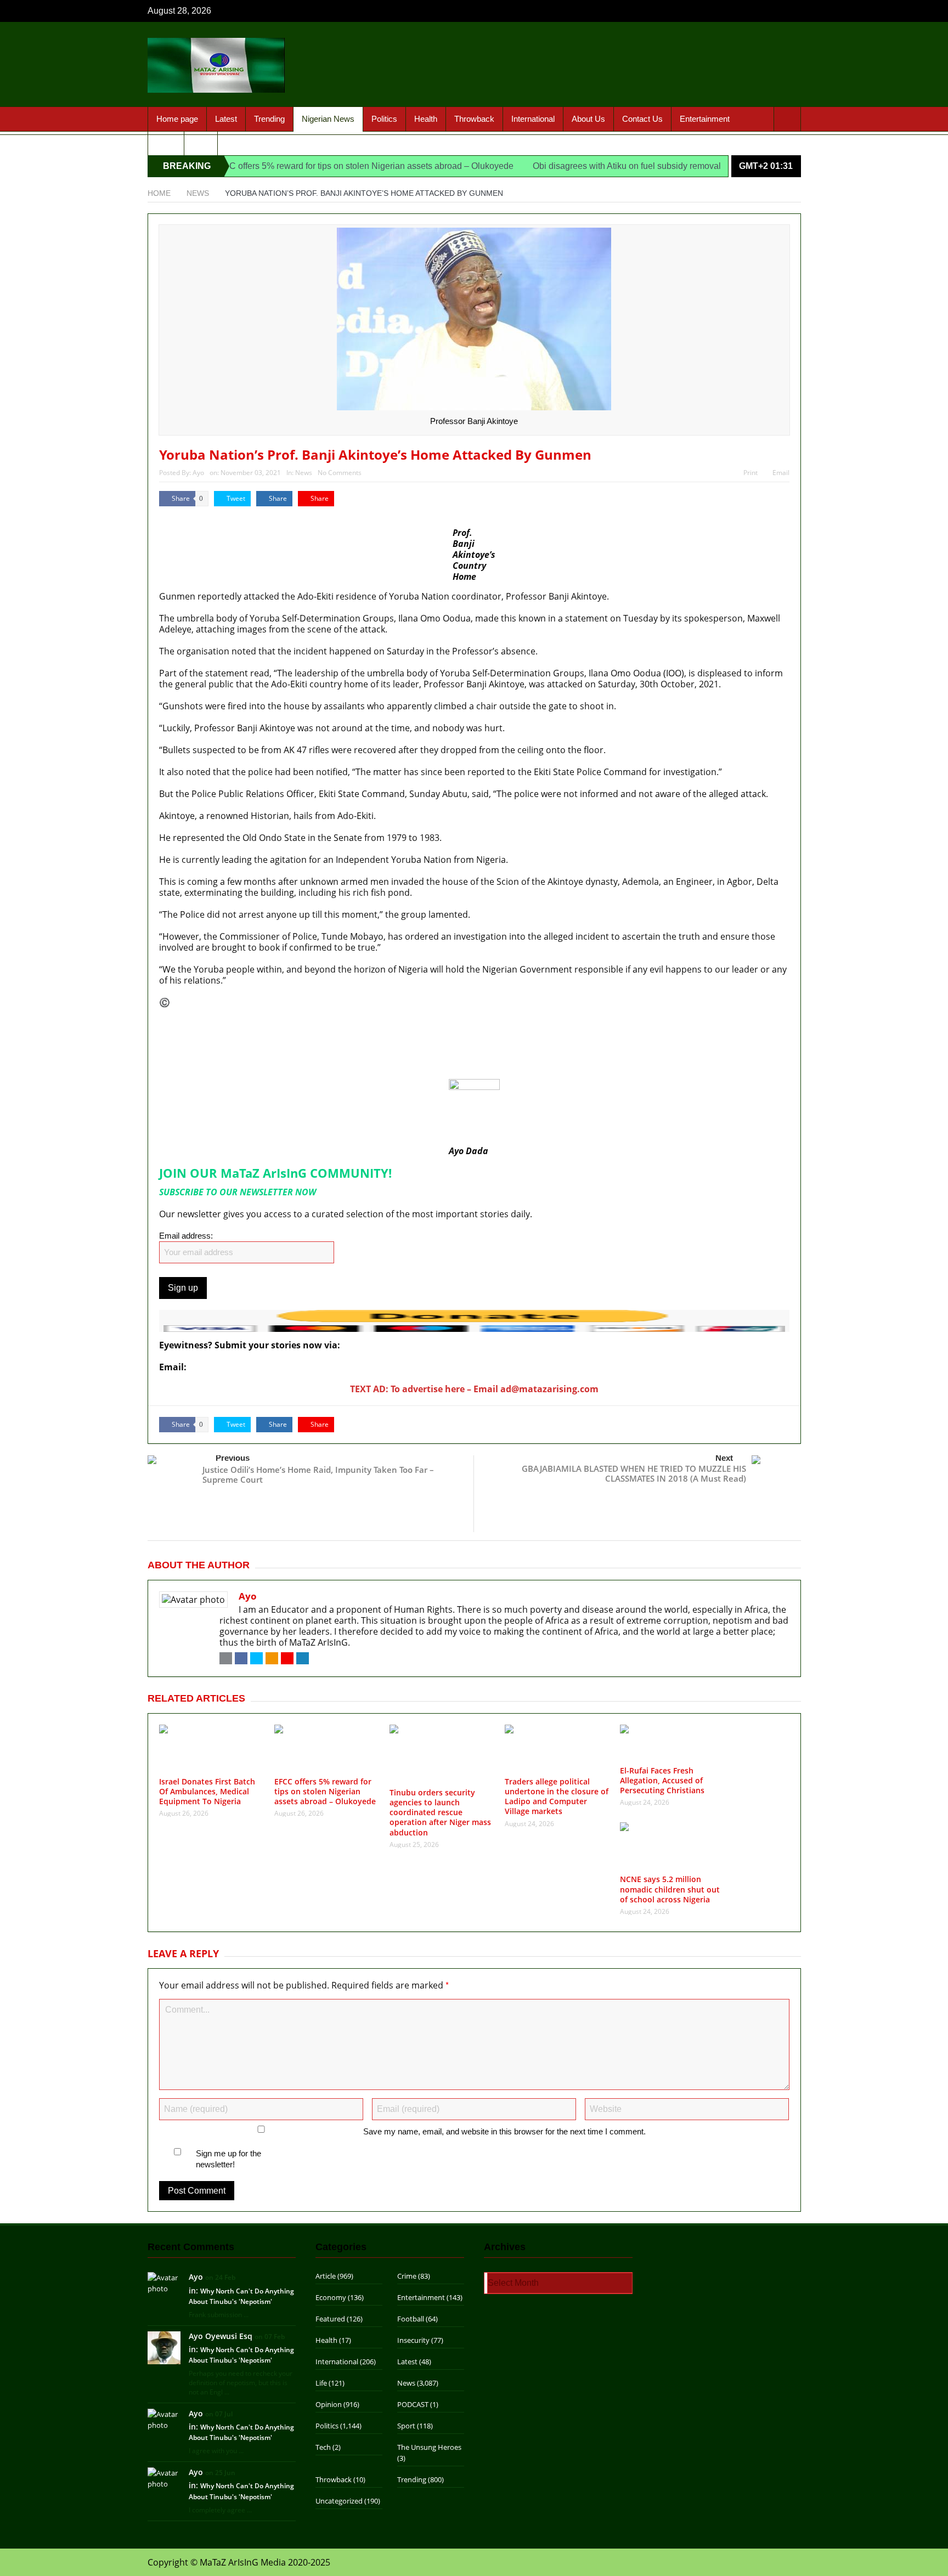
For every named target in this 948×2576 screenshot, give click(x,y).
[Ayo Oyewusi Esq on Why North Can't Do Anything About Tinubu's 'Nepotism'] (164, 2347)
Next (724, 1458)
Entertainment (705, 119)
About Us (588, 119)
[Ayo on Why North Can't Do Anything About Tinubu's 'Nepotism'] (164, 2283)
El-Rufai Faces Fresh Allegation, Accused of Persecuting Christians (662, 1780)
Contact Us (642, 119)
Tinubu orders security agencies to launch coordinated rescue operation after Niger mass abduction (440, 1812)
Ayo (198, 473)
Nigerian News (328, 119)
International (533, 119)
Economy (331, 2297)
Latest (226, 119)
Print (751, 473)
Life (321, 2383)
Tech (323, 2447)
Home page (177, 119)
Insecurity (413, 2340)
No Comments (340, 473)
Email (781, 473)
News (304, 473)
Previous (233, 1458)
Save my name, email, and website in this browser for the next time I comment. (504, 2131)
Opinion (329, 2404)
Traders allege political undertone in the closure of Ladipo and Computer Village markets (557, 1797)
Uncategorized (339, 2501)
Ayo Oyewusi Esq (221, 2336)
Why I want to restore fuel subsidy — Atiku (246, 1072)
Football (411, 2319)
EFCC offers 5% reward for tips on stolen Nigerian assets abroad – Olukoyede (307, 166)
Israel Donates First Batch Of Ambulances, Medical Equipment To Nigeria (308, 1024)
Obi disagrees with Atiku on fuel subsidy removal (572, 166)
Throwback (474, 119)
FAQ (201, 143)
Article (326, 2276)
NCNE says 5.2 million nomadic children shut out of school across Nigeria (670, 1889)
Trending (269, 119)
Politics (384, 119)
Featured (330, 2319)
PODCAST (413, 2404)
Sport (166, 143)
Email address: (186, 1236)
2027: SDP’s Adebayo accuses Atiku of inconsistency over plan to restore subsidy (325, 1060)
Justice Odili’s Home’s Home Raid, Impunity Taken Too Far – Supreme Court (318, 1475)
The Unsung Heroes (429, 2447)
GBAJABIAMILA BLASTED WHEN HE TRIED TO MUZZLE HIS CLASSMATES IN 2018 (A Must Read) (634, 1473)
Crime (407, 2276)
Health (426, 119)
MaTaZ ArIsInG (202, 1002)
